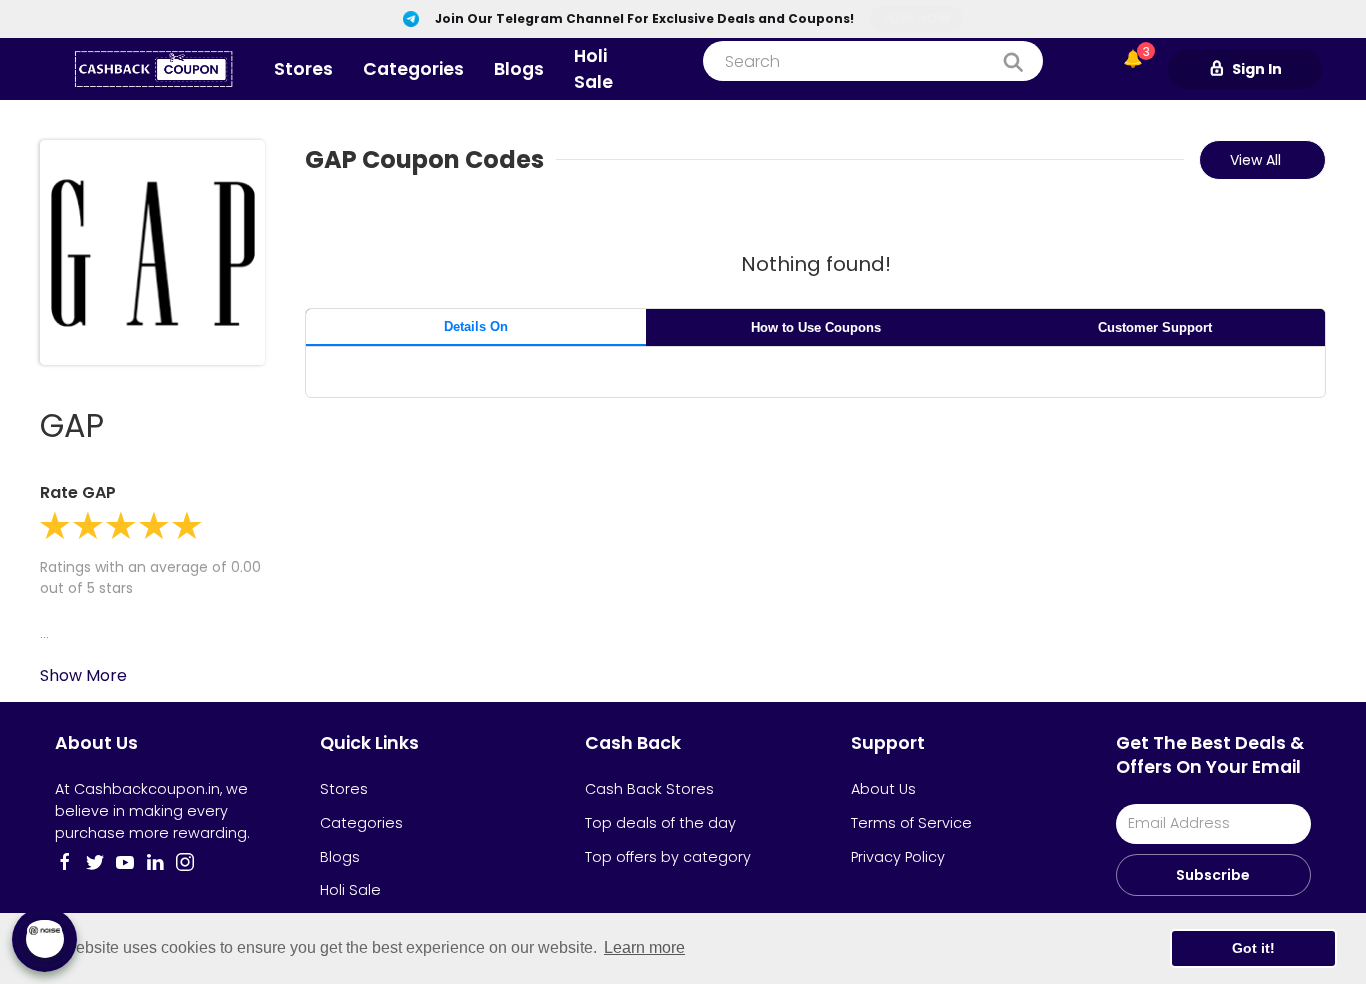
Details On (476, 326)
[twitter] (95, 862)
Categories (413, 69)
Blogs (519, 69)
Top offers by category (668, 857)
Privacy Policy (898, 857)
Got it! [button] (1253, 948)
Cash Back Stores (649, 789)
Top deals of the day (660, 823)
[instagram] (185, 862)
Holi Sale (593, 69)
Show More (83, 675)
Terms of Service (911, 823)
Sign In (1257, 69)
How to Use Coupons (816, 327)
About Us (883, 789)
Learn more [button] (644, 947)
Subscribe (1213, 875)
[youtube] (125, 862)
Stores (303, 69)
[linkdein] (155, 862)
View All (1255, 160)
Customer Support (1155, 327)
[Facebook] (65, 862)
